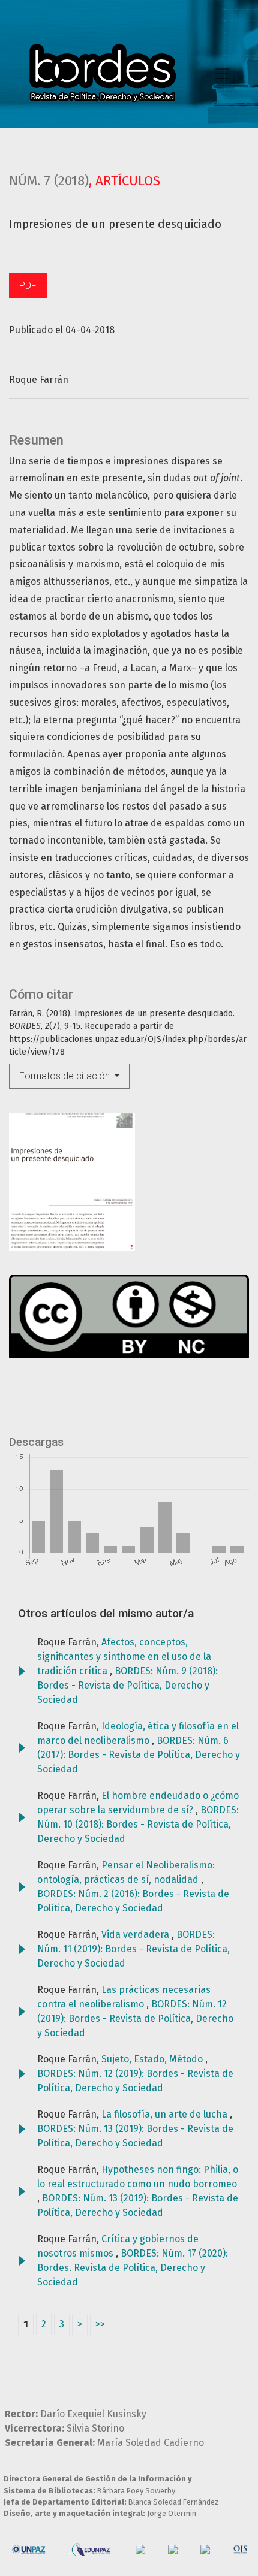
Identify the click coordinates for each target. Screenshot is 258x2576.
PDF (28, 286)
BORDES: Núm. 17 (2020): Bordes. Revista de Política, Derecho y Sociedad (133, 2268)
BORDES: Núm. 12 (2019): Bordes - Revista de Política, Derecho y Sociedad (135, 2018)
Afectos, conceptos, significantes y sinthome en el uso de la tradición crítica (124, 1657)
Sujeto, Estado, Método (153, 2059)
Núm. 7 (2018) (49, 181)
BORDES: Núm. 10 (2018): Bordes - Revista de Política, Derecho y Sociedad (138, 1824)
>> (100, 2324)
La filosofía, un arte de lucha (166, 2114)
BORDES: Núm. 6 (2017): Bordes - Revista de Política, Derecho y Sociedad (139, 1755)
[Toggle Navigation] (223, 74)
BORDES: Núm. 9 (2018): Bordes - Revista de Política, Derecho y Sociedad (127, 1685)
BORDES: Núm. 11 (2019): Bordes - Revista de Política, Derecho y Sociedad (133, 1949)
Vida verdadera (136, 1935)
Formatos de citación (66, 1076)
